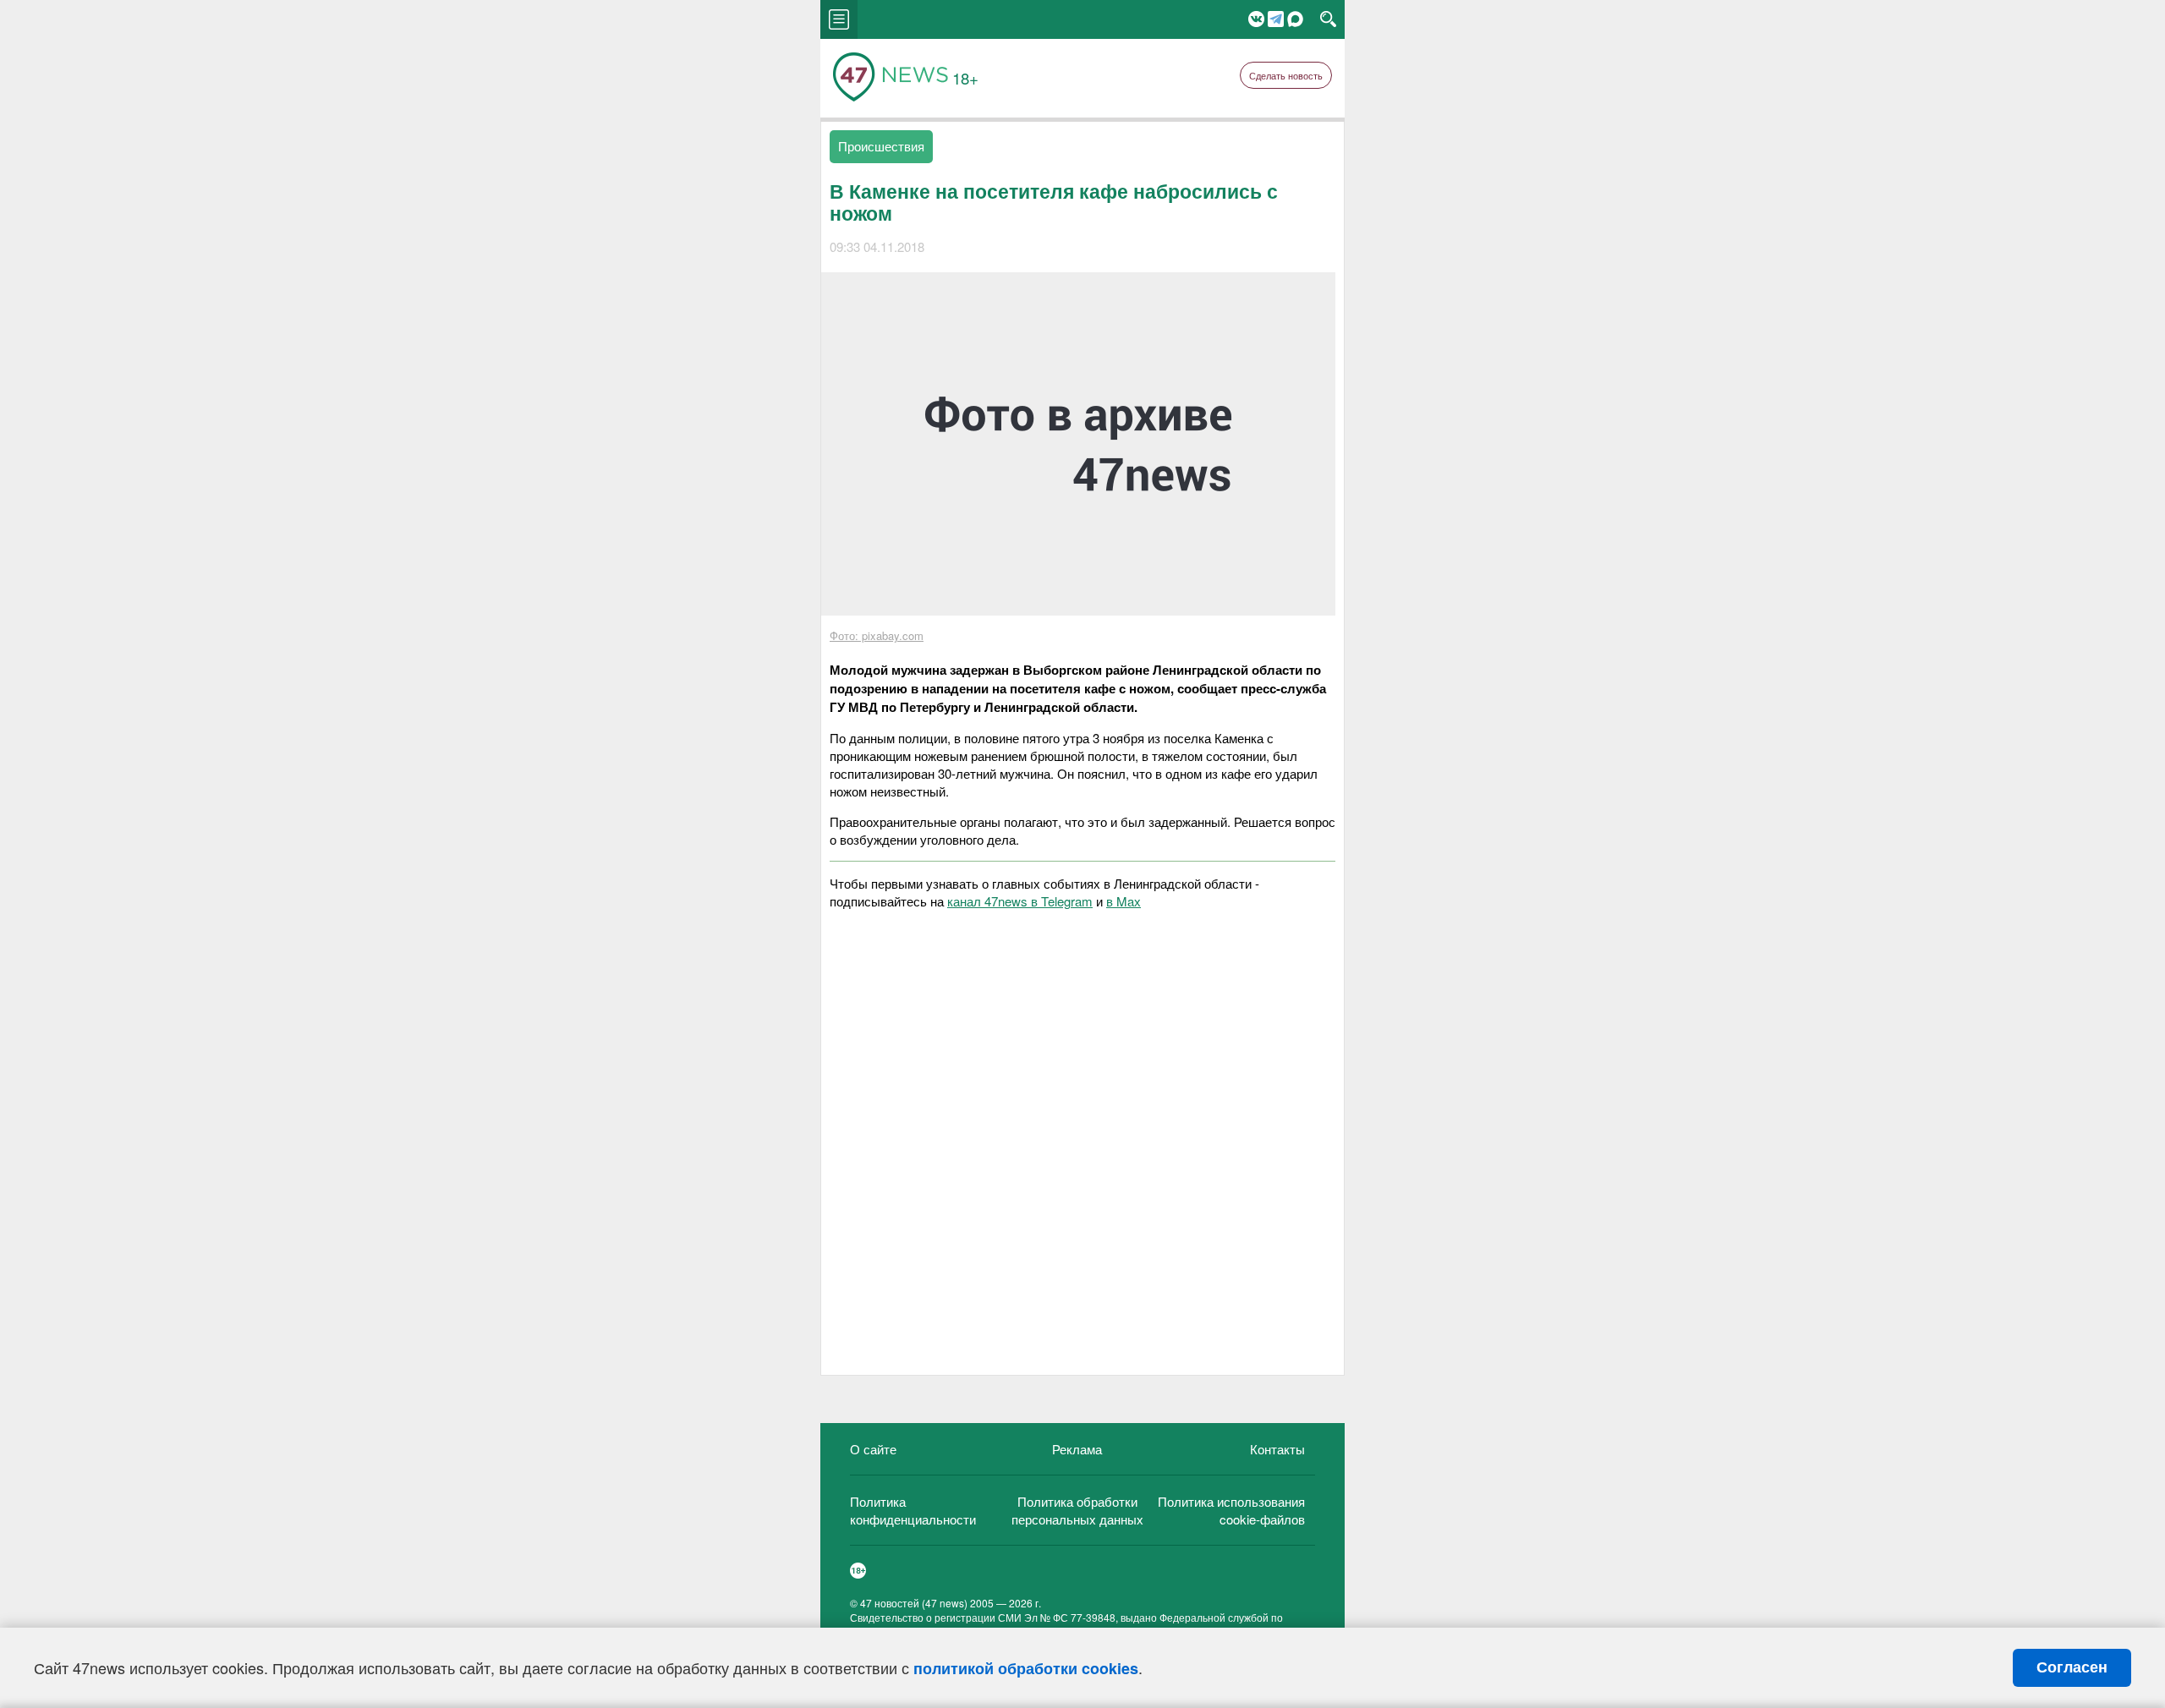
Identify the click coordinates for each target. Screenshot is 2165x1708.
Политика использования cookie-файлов (1231, 1510)
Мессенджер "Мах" (1295, 19)
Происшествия (881, 146)
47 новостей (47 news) (914, 1603)
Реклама (1077, 1449)
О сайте (873, 1449)
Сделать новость (1286, 75)
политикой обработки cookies (1026, 1668)
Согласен (2072, 1667)
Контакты (1277, 1449)
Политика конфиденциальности (913, 1510)
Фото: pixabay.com (877, 635)
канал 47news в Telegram (1020, 901)
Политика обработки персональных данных (1077, 1510)
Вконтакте (1256, 19)
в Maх (1124, 901)
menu (839, 19)
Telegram (1276, 19)
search (1328, 19)
